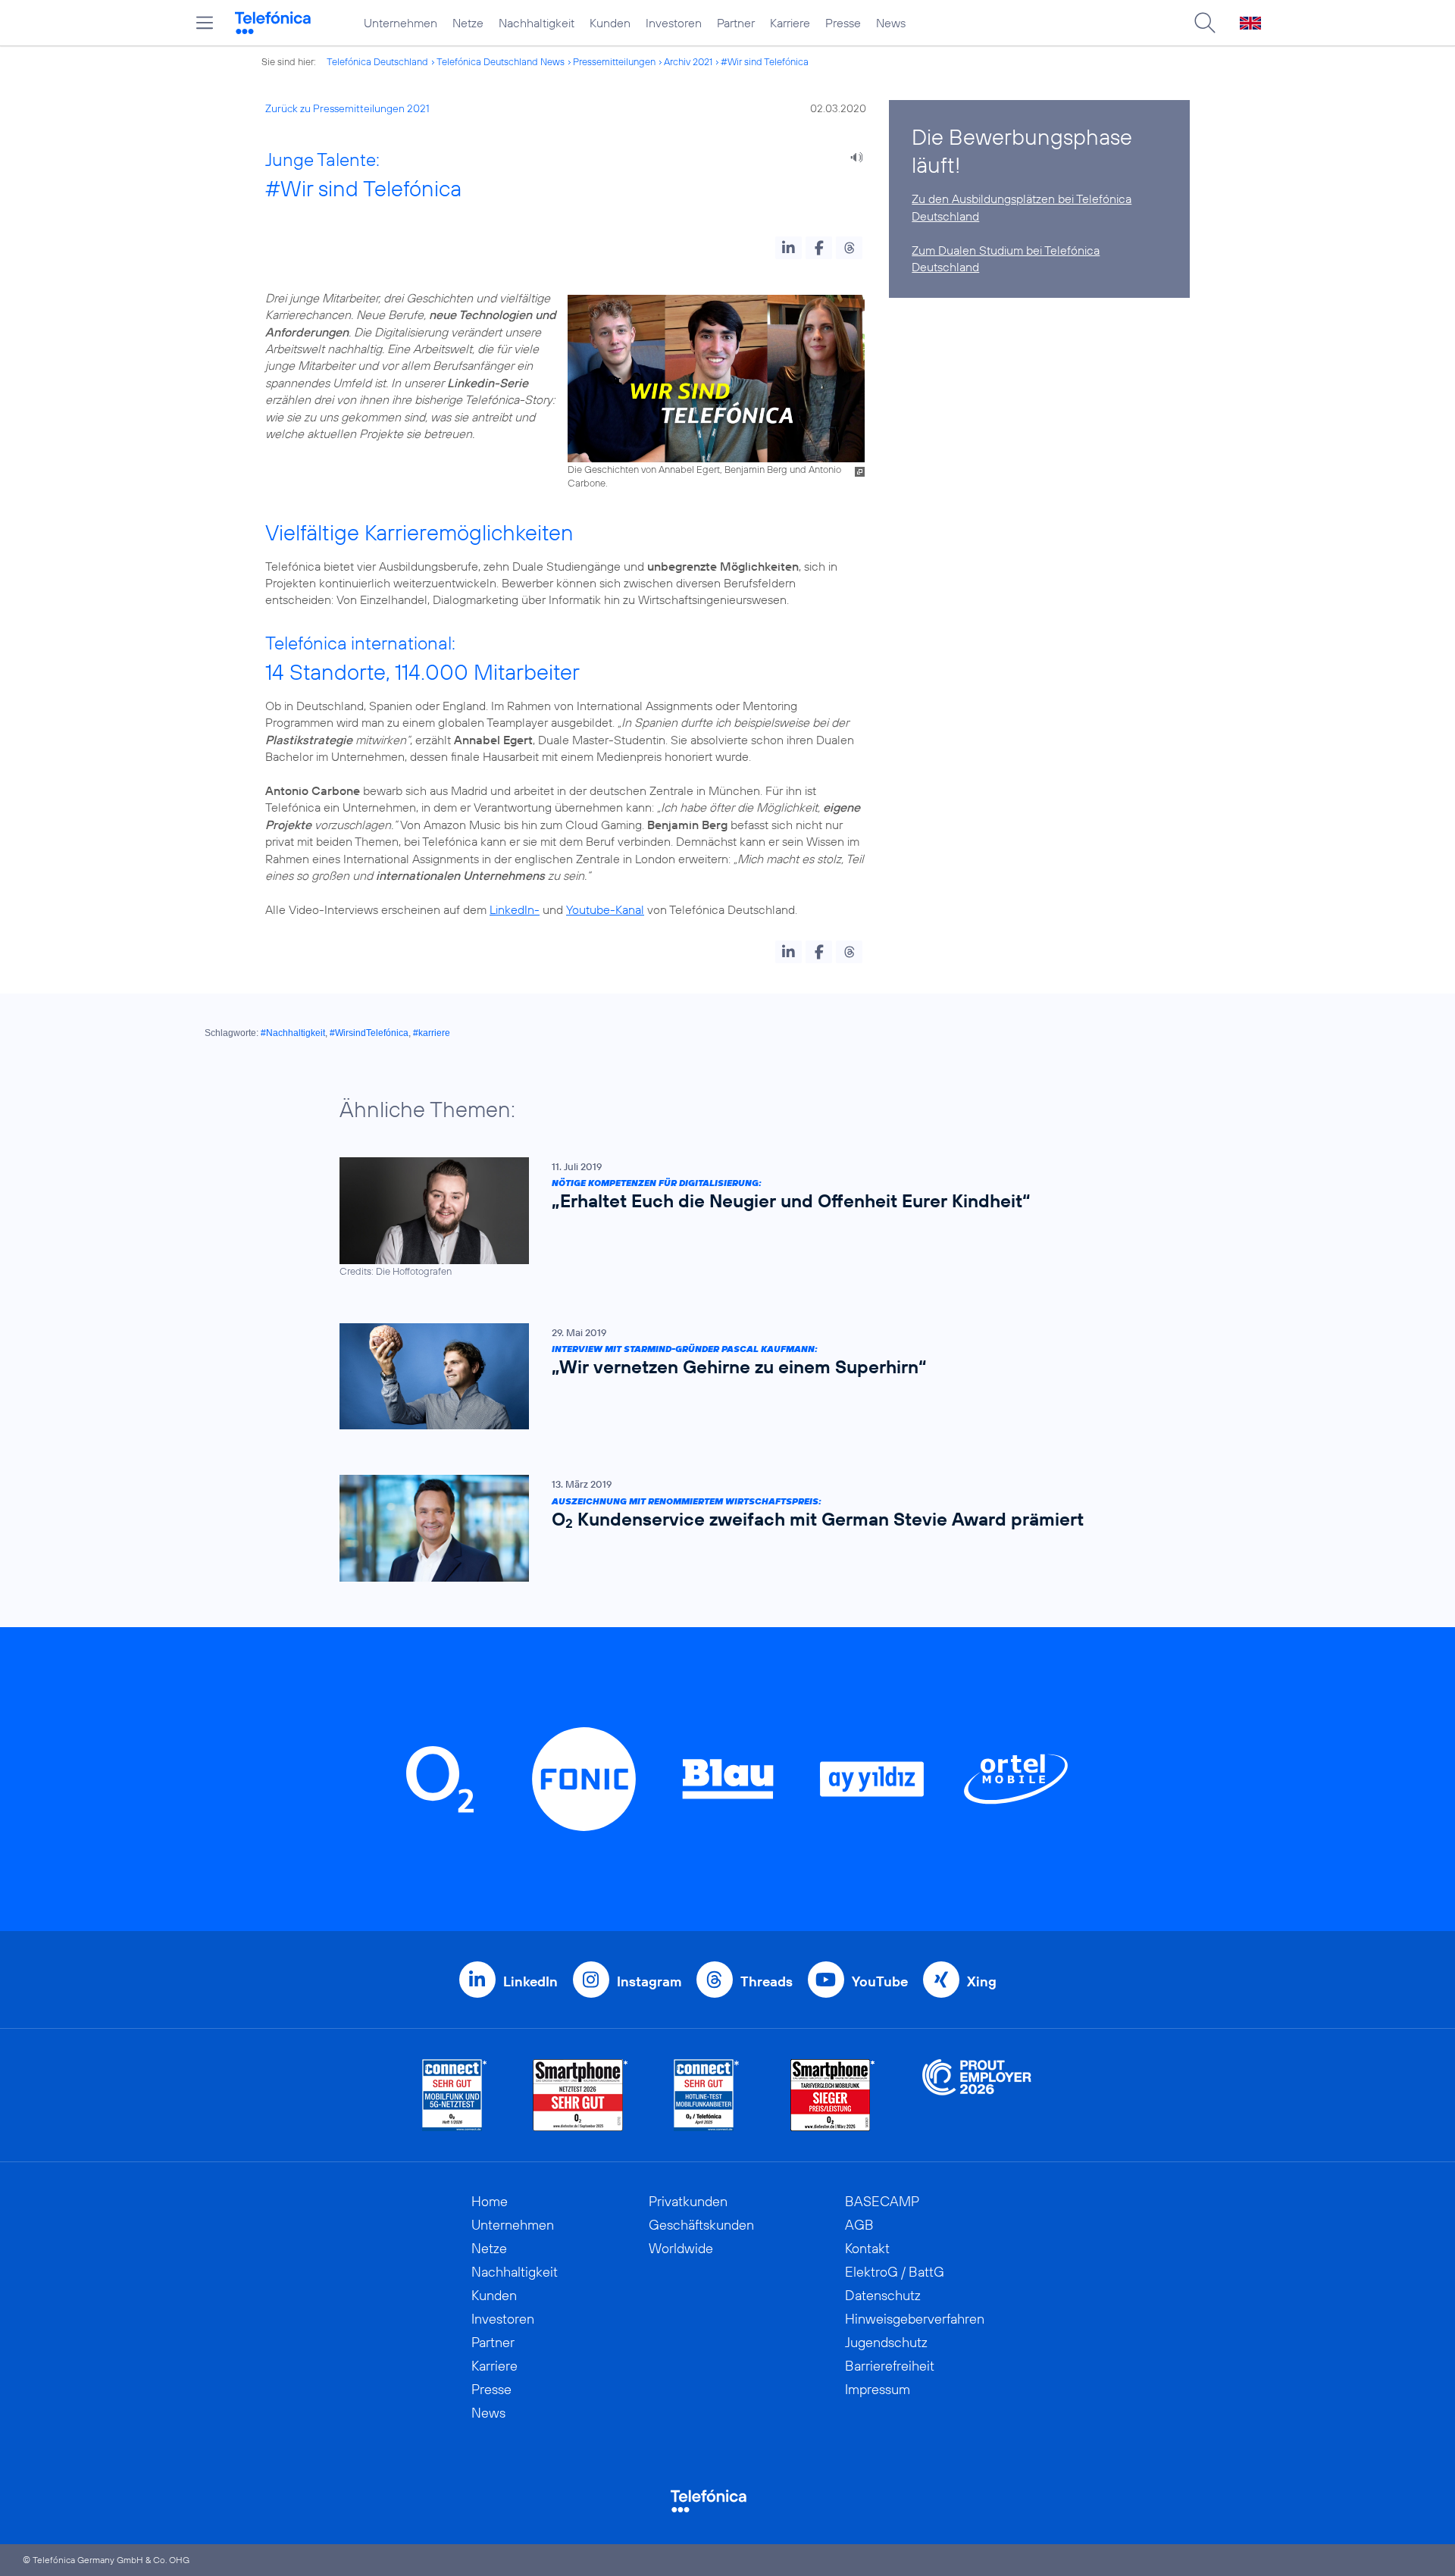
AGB (859, 2225)
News (891, 23)
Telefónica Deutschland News (501, 61)
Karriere (790, 23)
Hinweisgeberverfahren (915, 2319)
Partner (736, 23)
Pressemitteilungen (614, 61)
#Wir (289, 188)
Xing (982, 1981)
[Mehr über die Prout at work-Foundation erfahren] (977, 2095)
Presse (843, 23)
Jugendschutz (886, 2342)
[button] (789, 248)
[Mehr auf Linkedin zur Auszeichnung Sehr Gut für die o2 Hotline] (707, 2095)
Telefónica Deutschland (377, 61)
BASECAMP (882, 2201)
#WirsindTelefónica (369, 1033)
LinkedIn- (515, 909)
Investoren (674, 23)
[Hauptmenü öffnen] (205, 23)
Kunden (610, 23)
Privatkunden (688, 2201)
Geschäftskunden (701, 2225)
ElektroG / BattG (895, 2272)
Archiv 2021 (688, 61)
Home (490, 2201)
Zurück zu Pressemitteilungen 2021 (347, 108)
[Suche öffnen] (1205, 23)
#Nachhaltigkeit (293, 1033)
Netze (468, 23)
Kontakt (867, 2248)
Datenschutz (883, 2295)
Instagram (649, 1981)
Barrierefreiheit (890, 2366)
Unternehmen (401, 23)
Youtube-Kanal (605, 909)
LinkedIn (530, 1981)
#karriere (432, 1033)
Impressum (878, 2389)
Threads (767, 1981)
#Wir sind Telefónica (765, 61)
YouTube (880, 1981)
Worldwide (681, 2248)
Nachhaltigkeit (537, 23)
